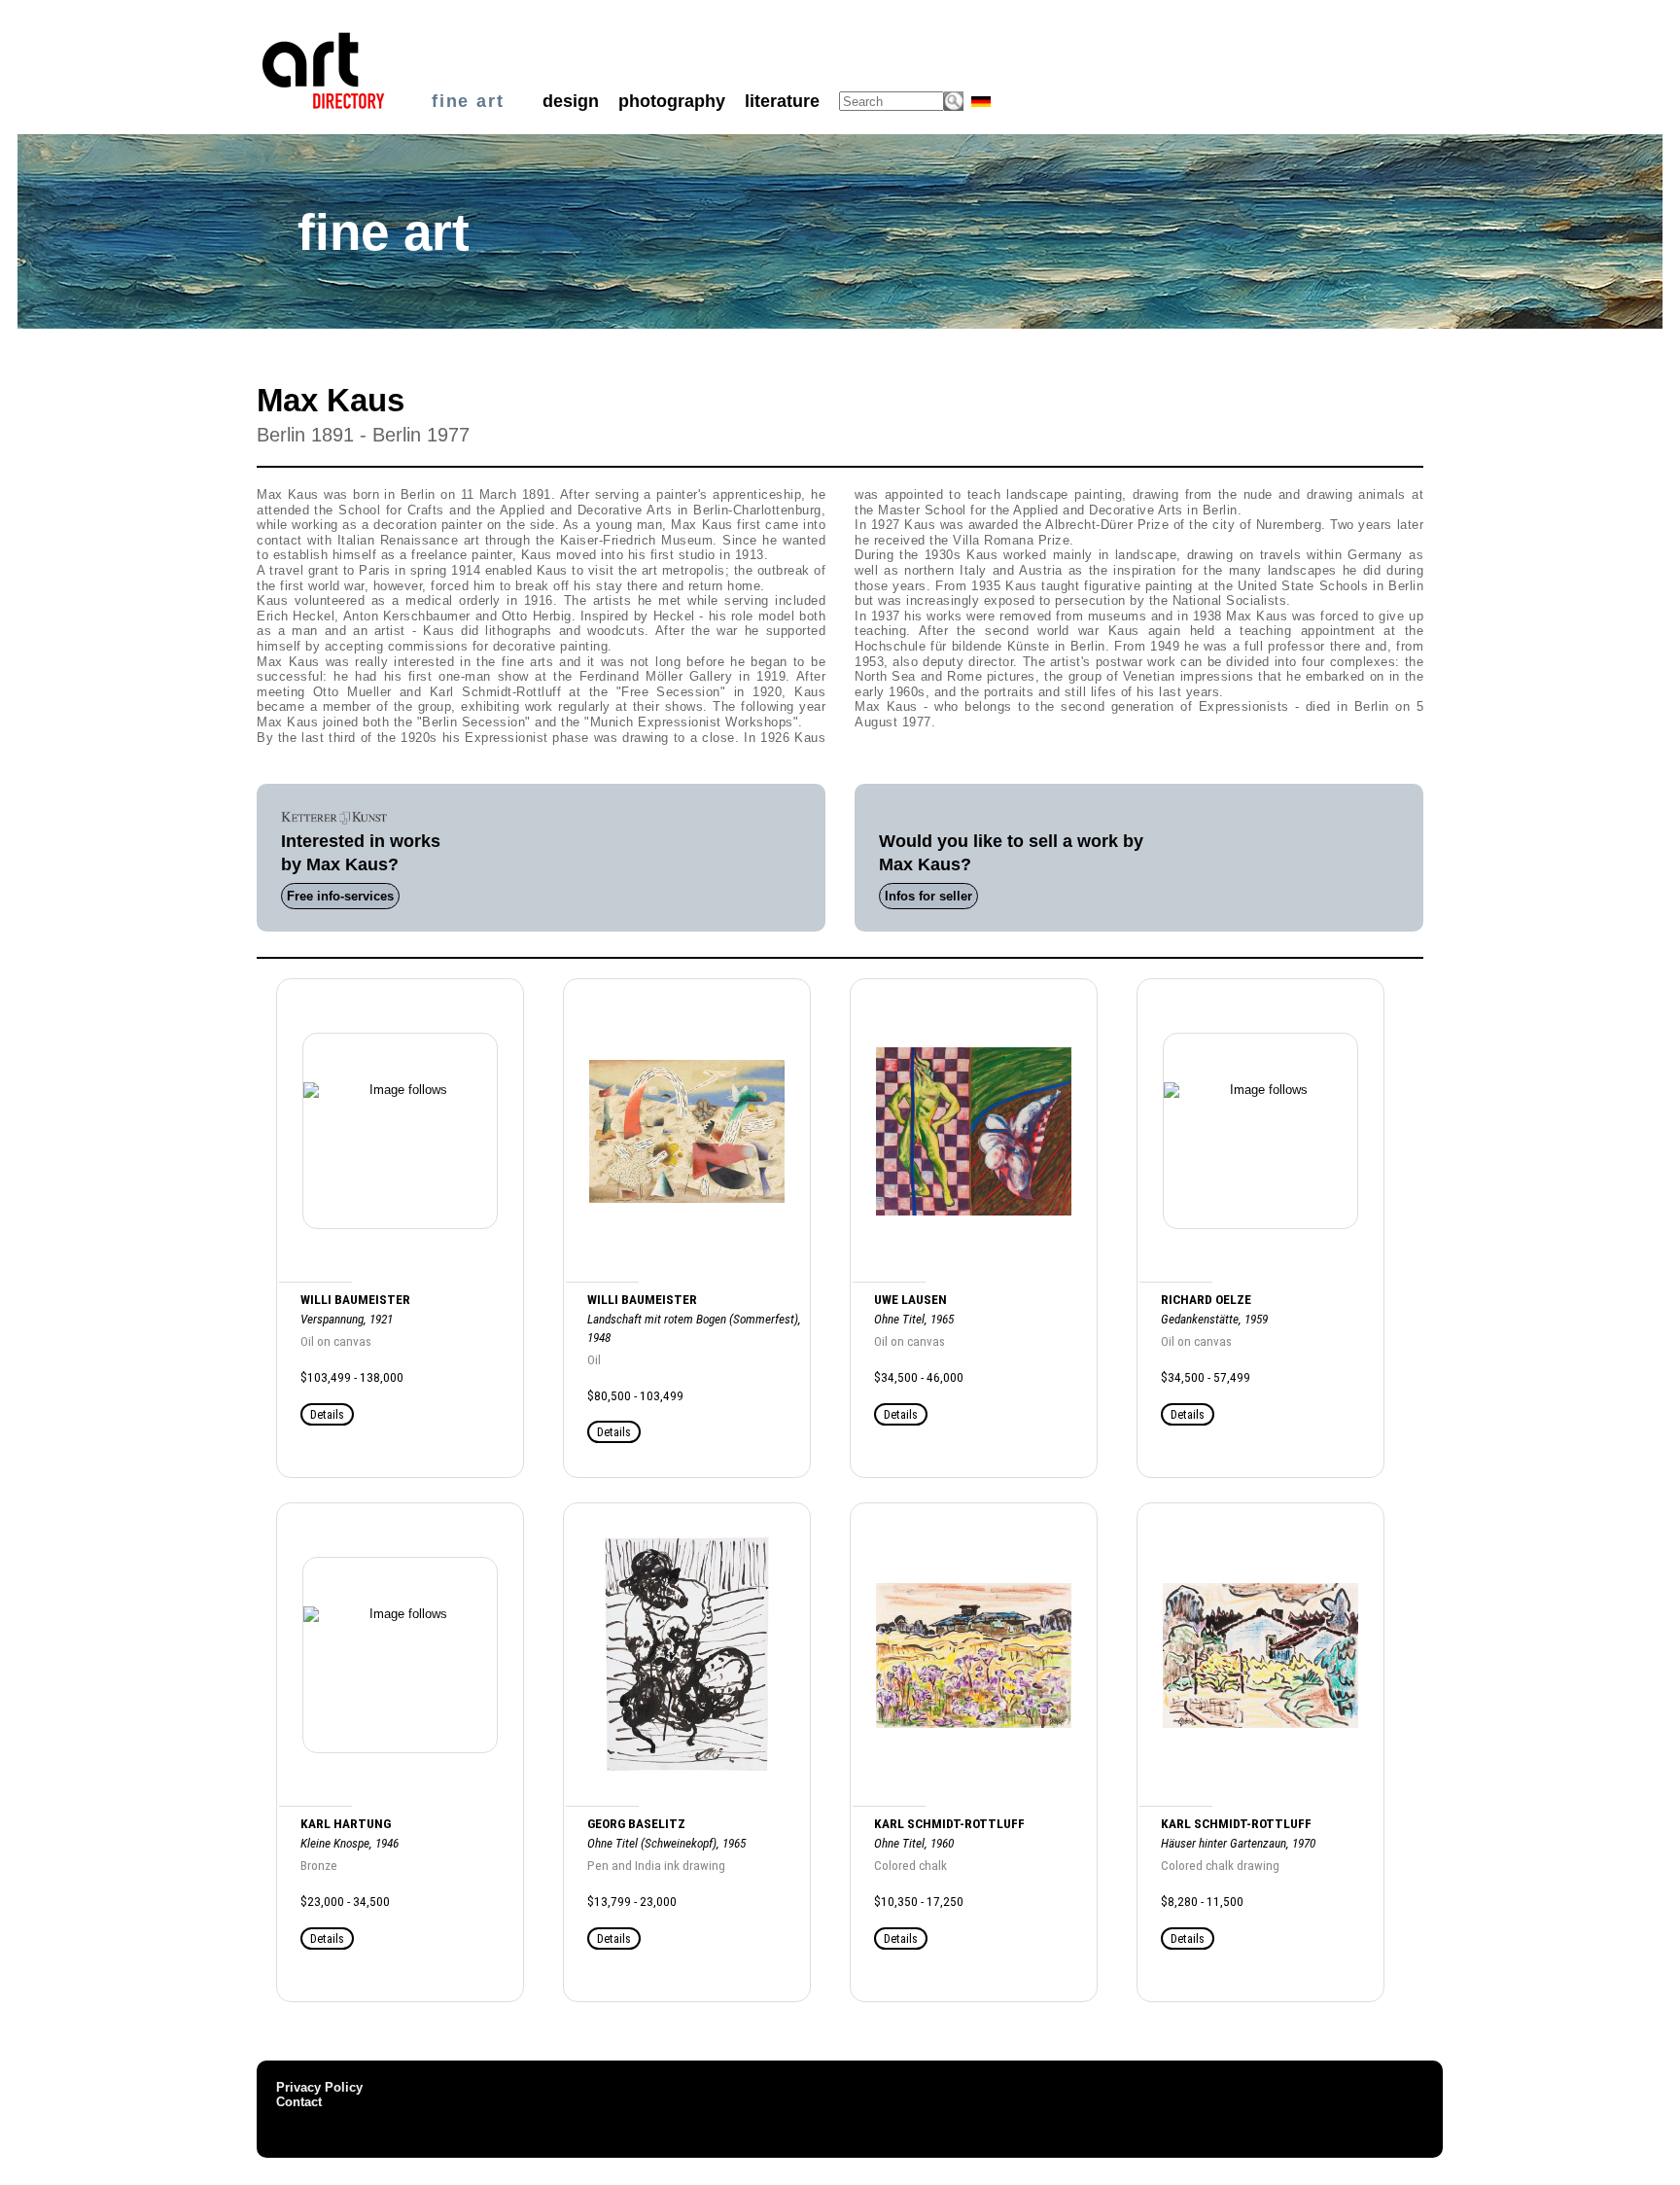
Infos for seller (928, 896)
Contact (299, 2102)
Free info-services (340, 896)
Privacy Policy (319, 2087)
